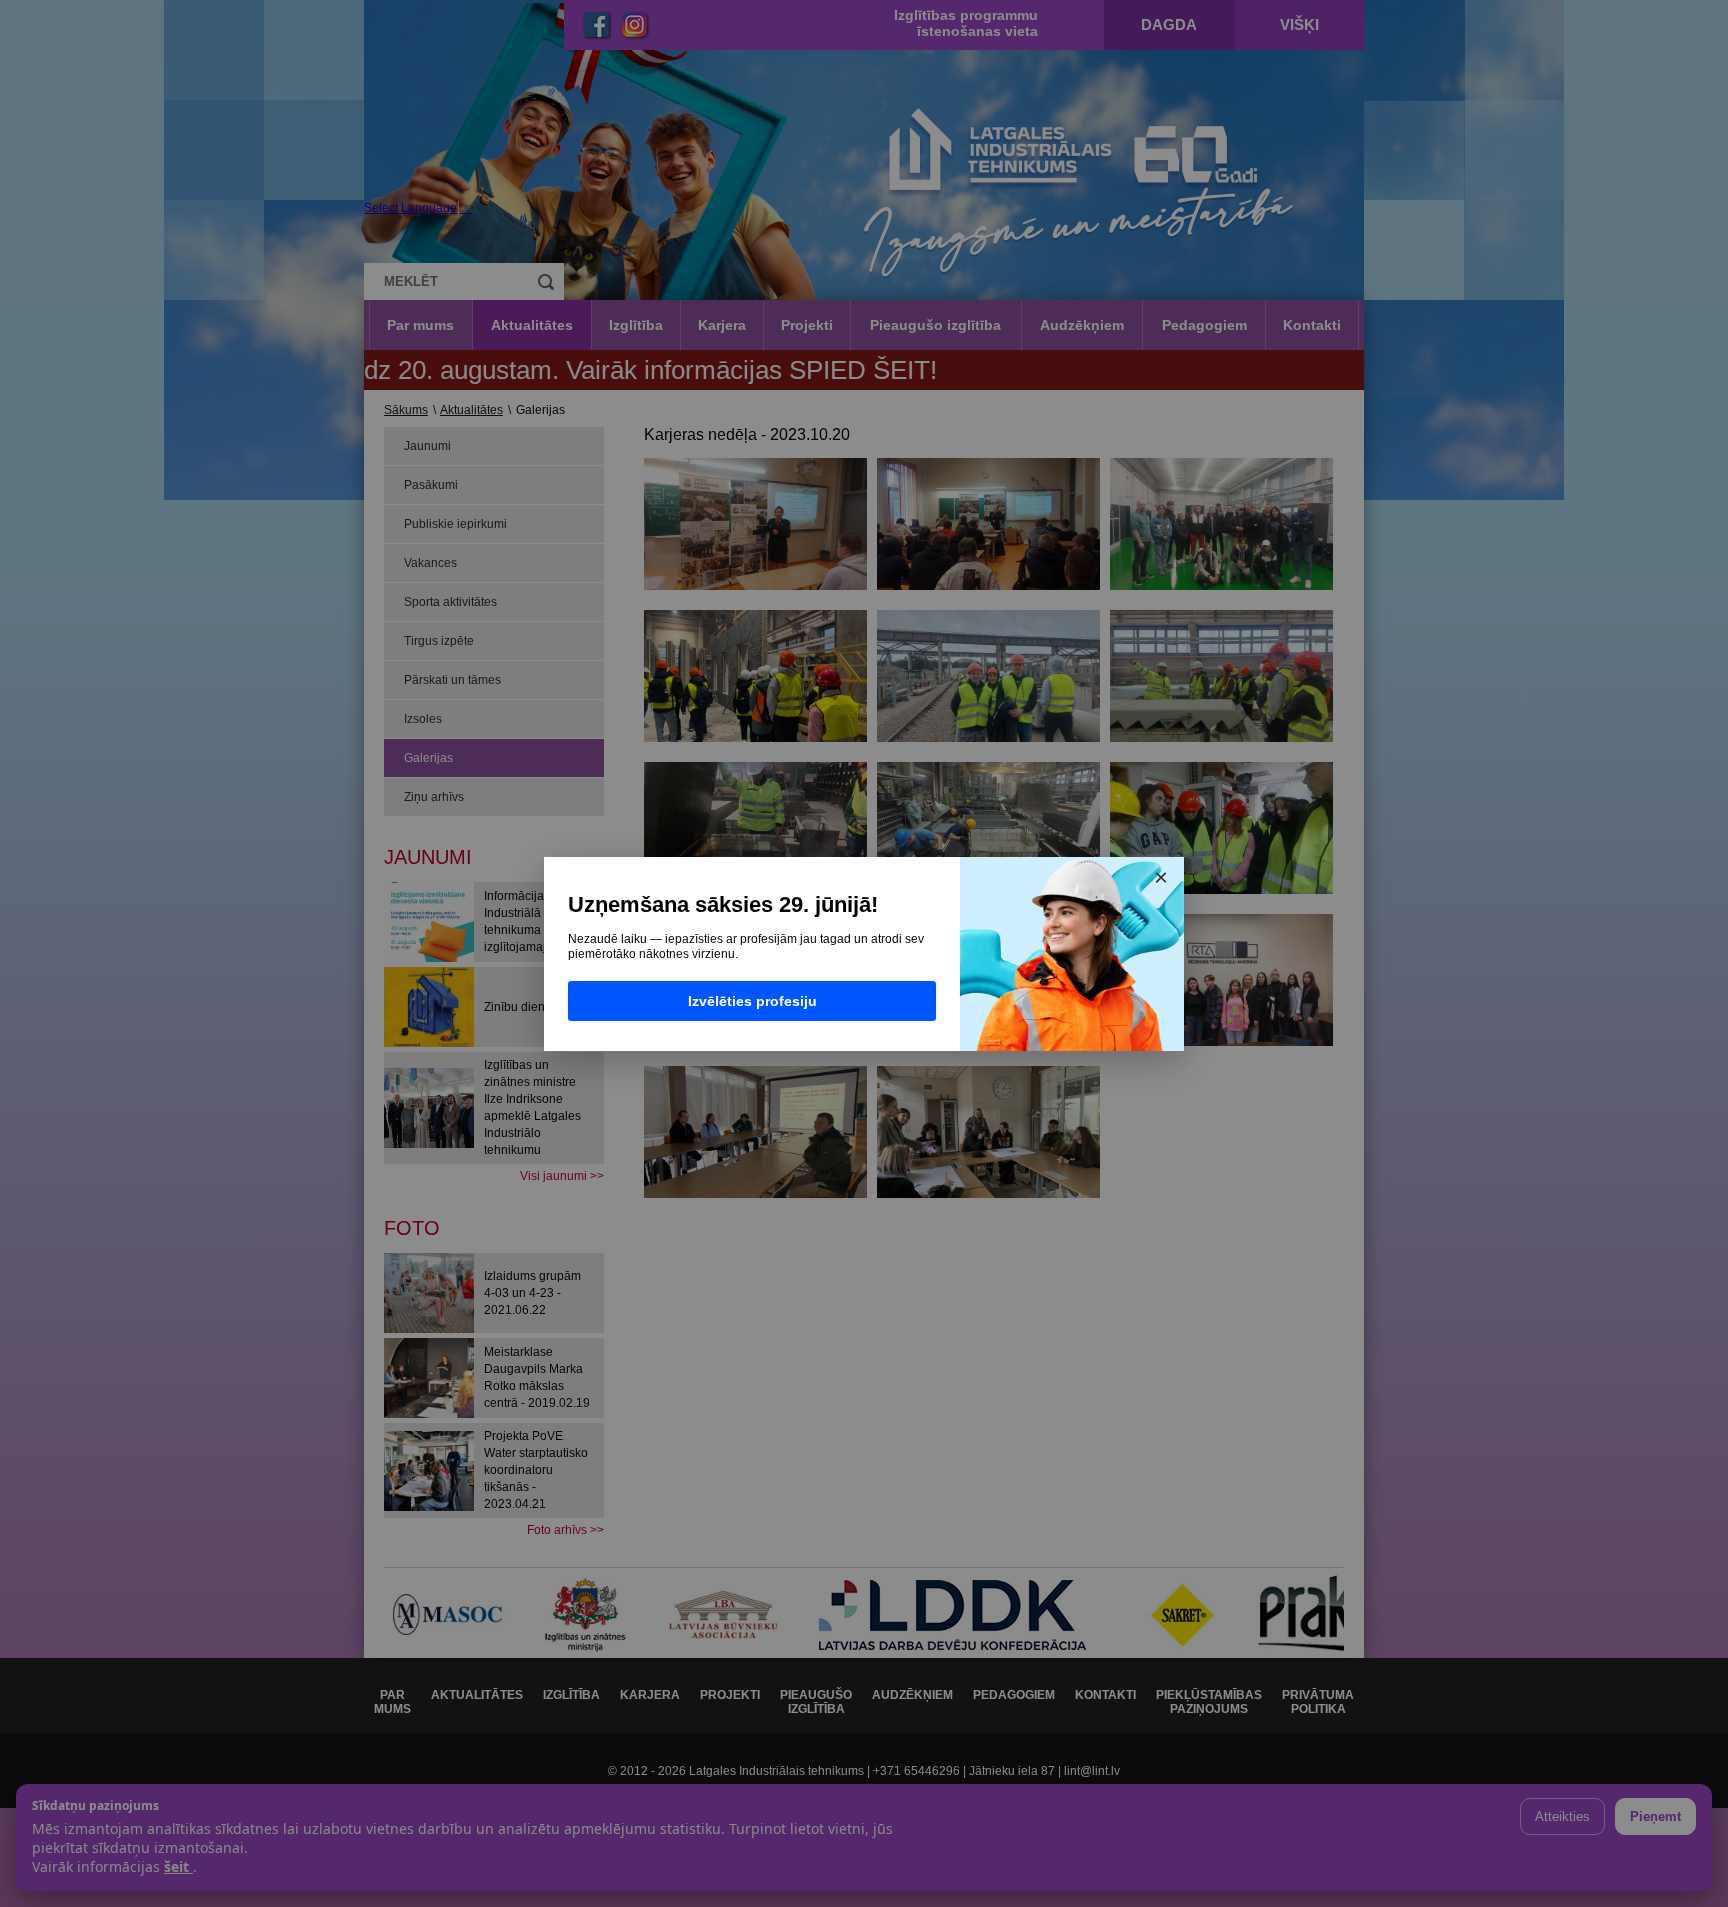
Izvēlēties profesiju (752, 1001)
